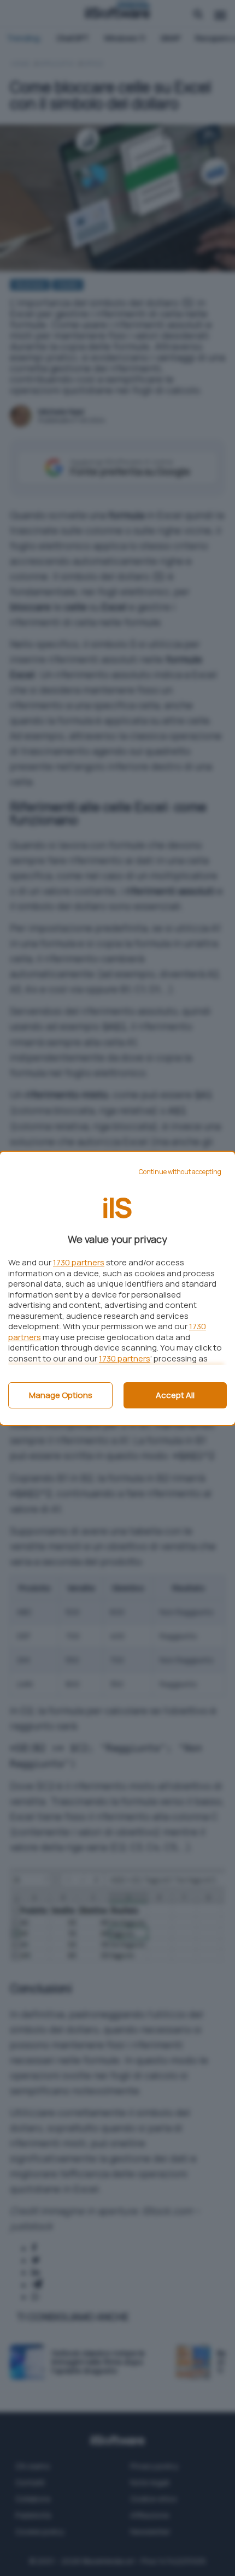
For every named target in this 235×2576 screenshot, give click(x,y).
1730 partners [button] (79, 1262)
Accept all (175, 1395)
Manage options (61, 1395)
